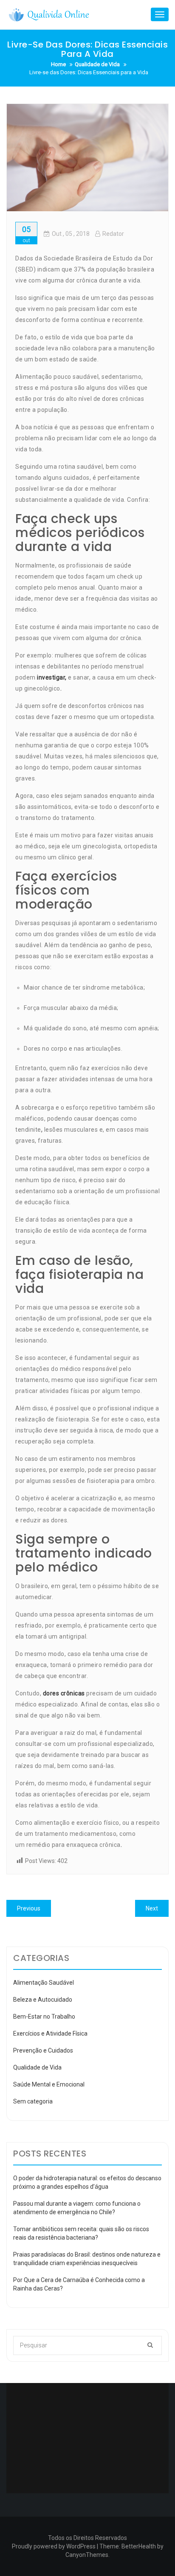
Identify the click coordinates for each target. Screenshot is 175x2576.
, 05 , (71, 234)
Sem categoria (33, 2101)
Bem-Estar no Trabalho (44, 2017)
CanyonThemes (87, 2555)
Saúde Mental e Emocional (49, 2084)
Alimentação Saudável (44, 1983)
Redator (113, 234)
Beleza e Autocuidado (43, 2000)
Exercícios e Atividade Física (50, 2033)
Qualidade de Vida (37, 2067)
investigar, (52, 677)
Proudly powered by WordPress (54, 2546)
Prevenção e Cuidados (43, 2050)
